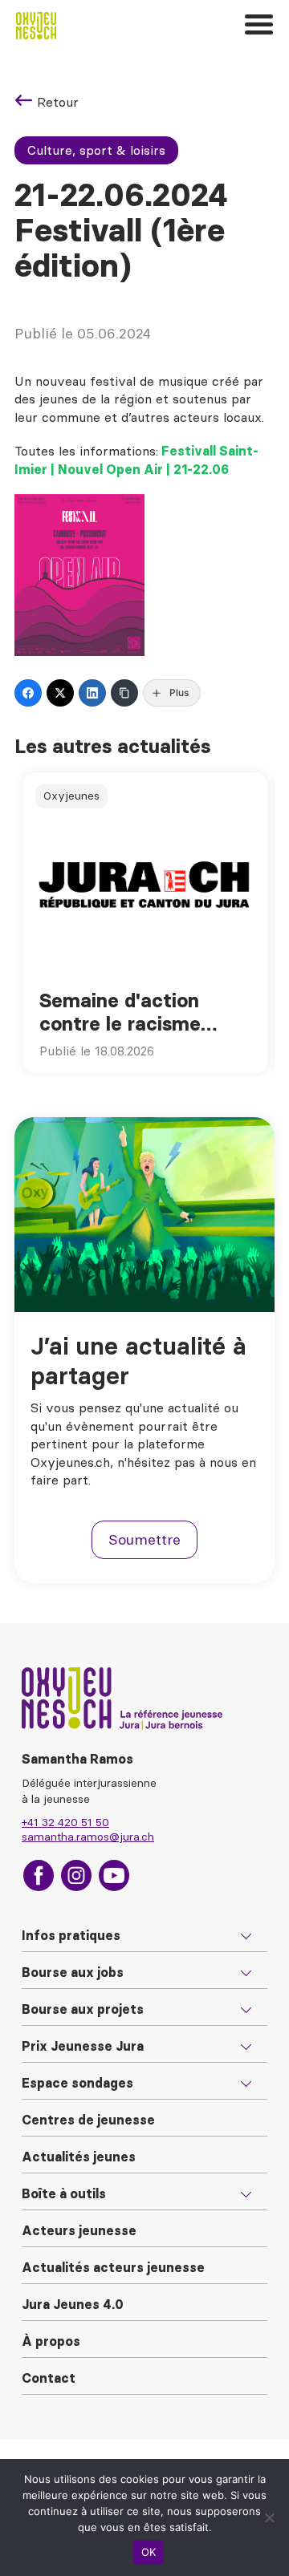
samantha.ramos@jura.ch (88, 1837)
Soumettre (144, 1539)
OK (149, 2552)
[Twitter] (60, 693)
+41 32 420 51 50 (65, 1822)
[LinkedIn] (92, 693)
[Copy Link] (124, 693)
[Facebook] (28, 693)
